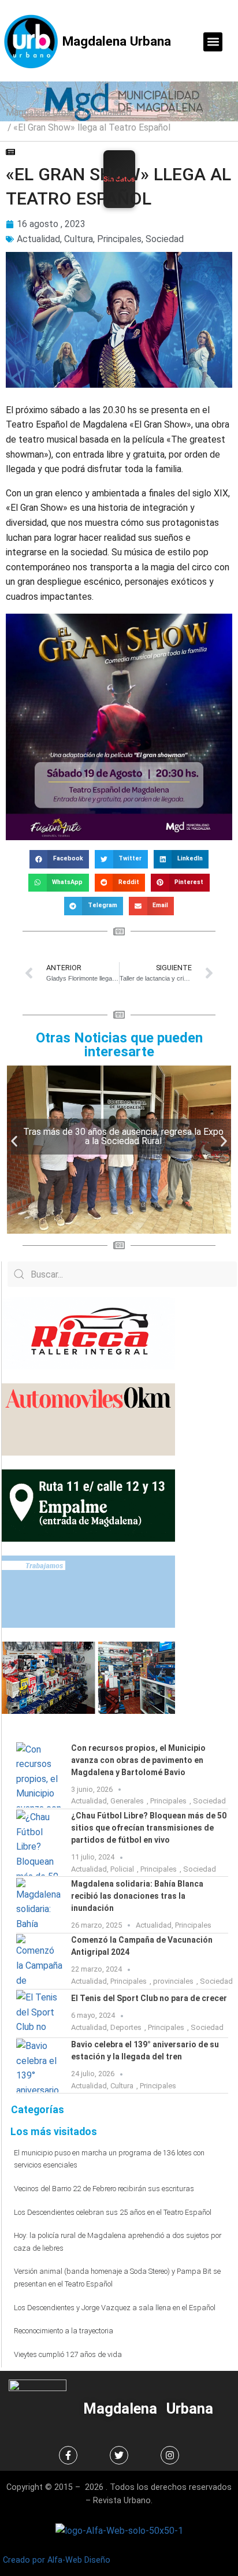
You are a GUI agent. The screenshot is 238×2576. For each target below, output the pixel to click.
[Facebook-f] (68, 2455)
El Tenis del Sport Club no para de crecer (149, 1998)
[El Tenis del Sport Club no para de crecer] (39, 2013)
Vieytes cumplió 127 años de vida (68, 2354)
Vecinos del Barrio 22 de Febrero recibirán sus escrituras (104, 2189)
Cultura (79, 239)
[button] (213, 42)
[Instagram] (170, 2455)
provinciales (173, 1981)
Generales (127, 1801)
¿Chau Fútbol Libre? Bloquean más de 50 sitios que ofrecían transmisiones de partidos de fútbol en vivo (149, 1828)
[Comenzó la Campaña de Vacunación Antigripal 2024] (39, 1961)
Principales (119, 239)
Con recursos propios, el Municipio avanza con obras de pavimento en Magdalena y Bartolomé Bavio (138, 1760)
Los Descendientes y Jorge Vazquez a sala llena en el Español (115, 2308)
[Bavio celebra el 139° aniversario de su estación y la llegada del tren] (39, 2065)
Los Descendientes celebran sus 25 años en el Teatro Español (113, 2212)
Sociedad (165, 239)
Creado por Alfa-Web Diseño (57, 2560)
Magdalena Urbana (117, 41)
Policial (122, 1869)
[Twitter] (119, 2455)
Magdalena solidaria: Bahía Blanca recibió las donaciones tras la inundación (137, 1896)
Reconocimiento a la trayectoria (64, 2331)
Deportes (126, 2027)
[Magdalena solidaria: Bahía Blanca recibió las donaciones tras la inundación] (39, 1905)
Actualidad (109, 112)
